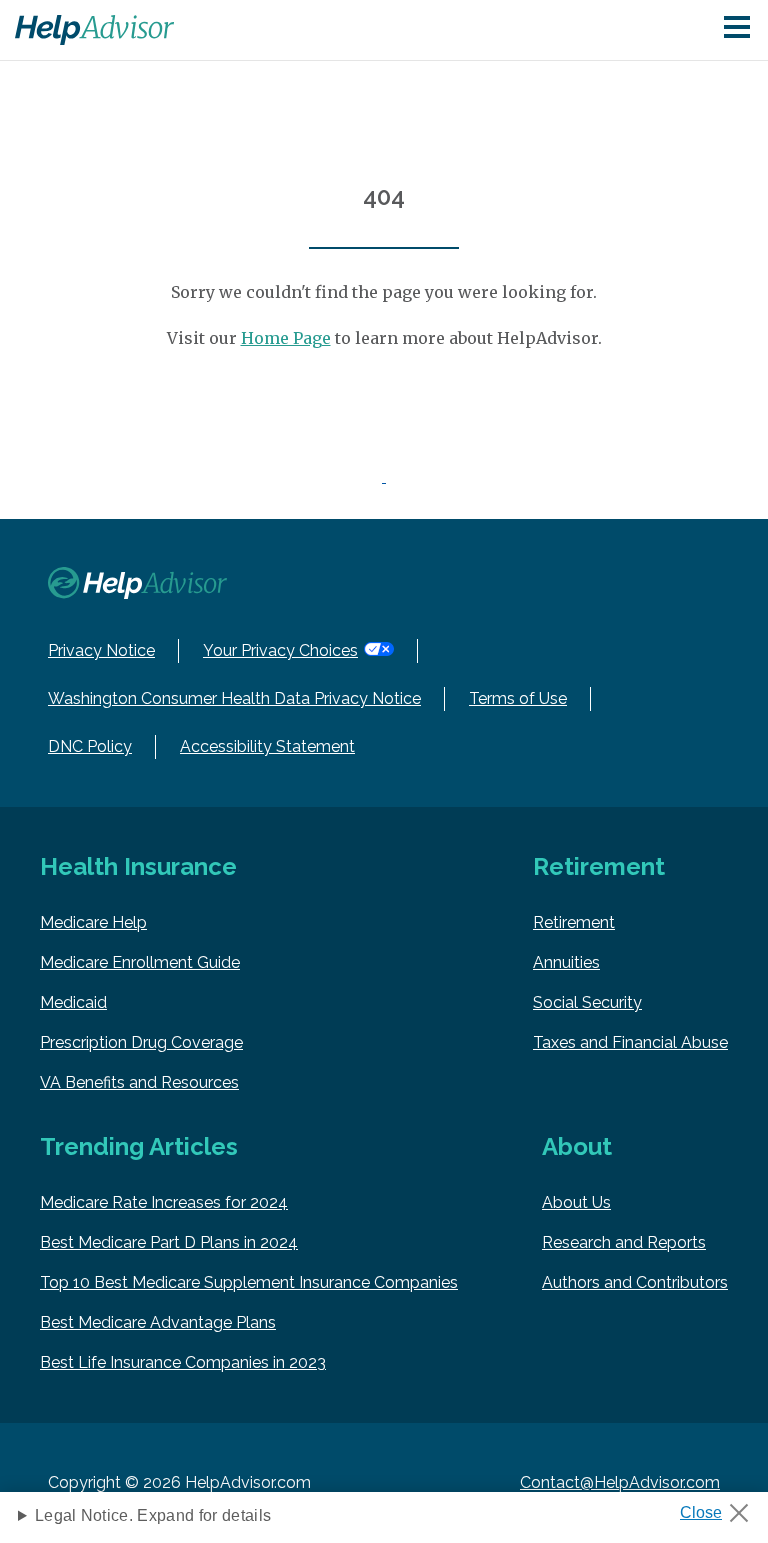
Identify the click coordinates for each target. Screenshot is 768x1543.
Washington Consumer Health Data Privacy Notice (234, 698)
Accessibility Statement (267, 746)
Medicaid (73, 1002)
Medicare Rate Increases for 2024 (164, 1202)
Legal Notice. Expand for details (153, 1515)
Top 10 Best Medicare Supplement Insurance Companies (249, 1282)
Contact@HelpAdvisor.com (620, 1482)
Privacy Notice (101, 650)
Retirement (574, 922)
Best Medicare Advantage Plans (158, 1322)
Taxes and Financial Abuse (630, 1042)
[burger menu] (737, 28)
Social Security (587, 1002)
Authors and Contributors (635, 1282)
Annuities (566, 962)
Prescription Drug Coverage (141, 1042)
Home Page (286, 338)
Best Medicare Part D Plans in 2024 (169, 1242)
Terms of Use (518, 698)
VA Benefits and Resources (139, 1082)
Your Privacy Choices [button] (280, 650)
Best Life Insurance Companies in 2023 (183, 1362)
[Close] (721, 1507)
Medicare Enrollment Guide (140, 962)
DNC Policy (90, 746)
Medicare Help (93, 922)
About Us (576, 1202)
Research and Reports (624, 1242)
